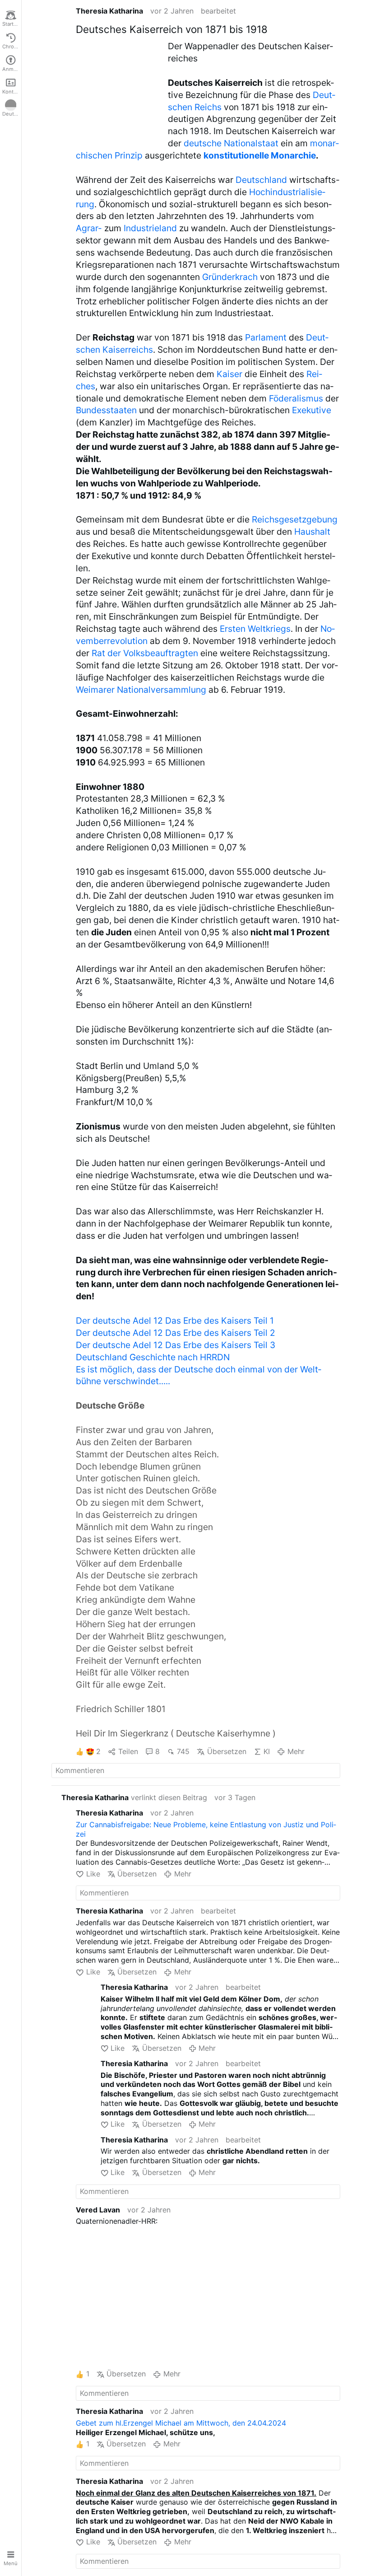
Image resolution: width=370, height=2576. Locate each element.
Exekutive (312, 410)
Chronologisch (12, 47)
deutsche (203, 143)
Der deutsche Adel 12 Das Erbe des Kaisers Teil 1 (175, 1321)
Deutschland (261, 180)
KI (267, 1751)
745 (183, 1751)
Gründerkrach (230, 277)
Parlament (266, 337)
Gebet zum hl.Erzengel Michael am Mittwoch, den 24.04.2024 (181, 2423)
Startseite (12, 24)
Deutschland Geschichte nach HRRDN (153, 1357)
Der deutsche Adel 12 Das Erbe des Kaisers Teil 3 (176, 1345)
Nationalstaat (251, 143)
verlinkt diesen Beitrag (134, 1797)
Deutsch (12, 114)
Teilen (128, 1751)
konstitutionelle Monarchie (260, 155)
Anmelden (12, 69)
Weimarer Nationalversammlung (141, 690)
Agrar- (89, 228)
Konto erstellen (12, 92)
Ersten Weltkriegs (255, 629)
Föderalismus (296, 398)
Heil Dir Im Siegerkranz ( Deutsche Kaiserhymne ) (176, 1733)
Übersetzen (227, 1751)
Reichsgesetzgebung (295, 519)
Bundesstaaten (106, 410)
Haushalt (312, 532)
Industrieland (150, 228)
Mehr (296, 1751)
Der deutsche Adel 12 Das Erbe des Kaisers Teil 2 (176, 1333)
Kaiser (229, 374)
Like (93, 1874)
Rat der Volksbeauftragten (145, 653)
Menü (11, 2563)
